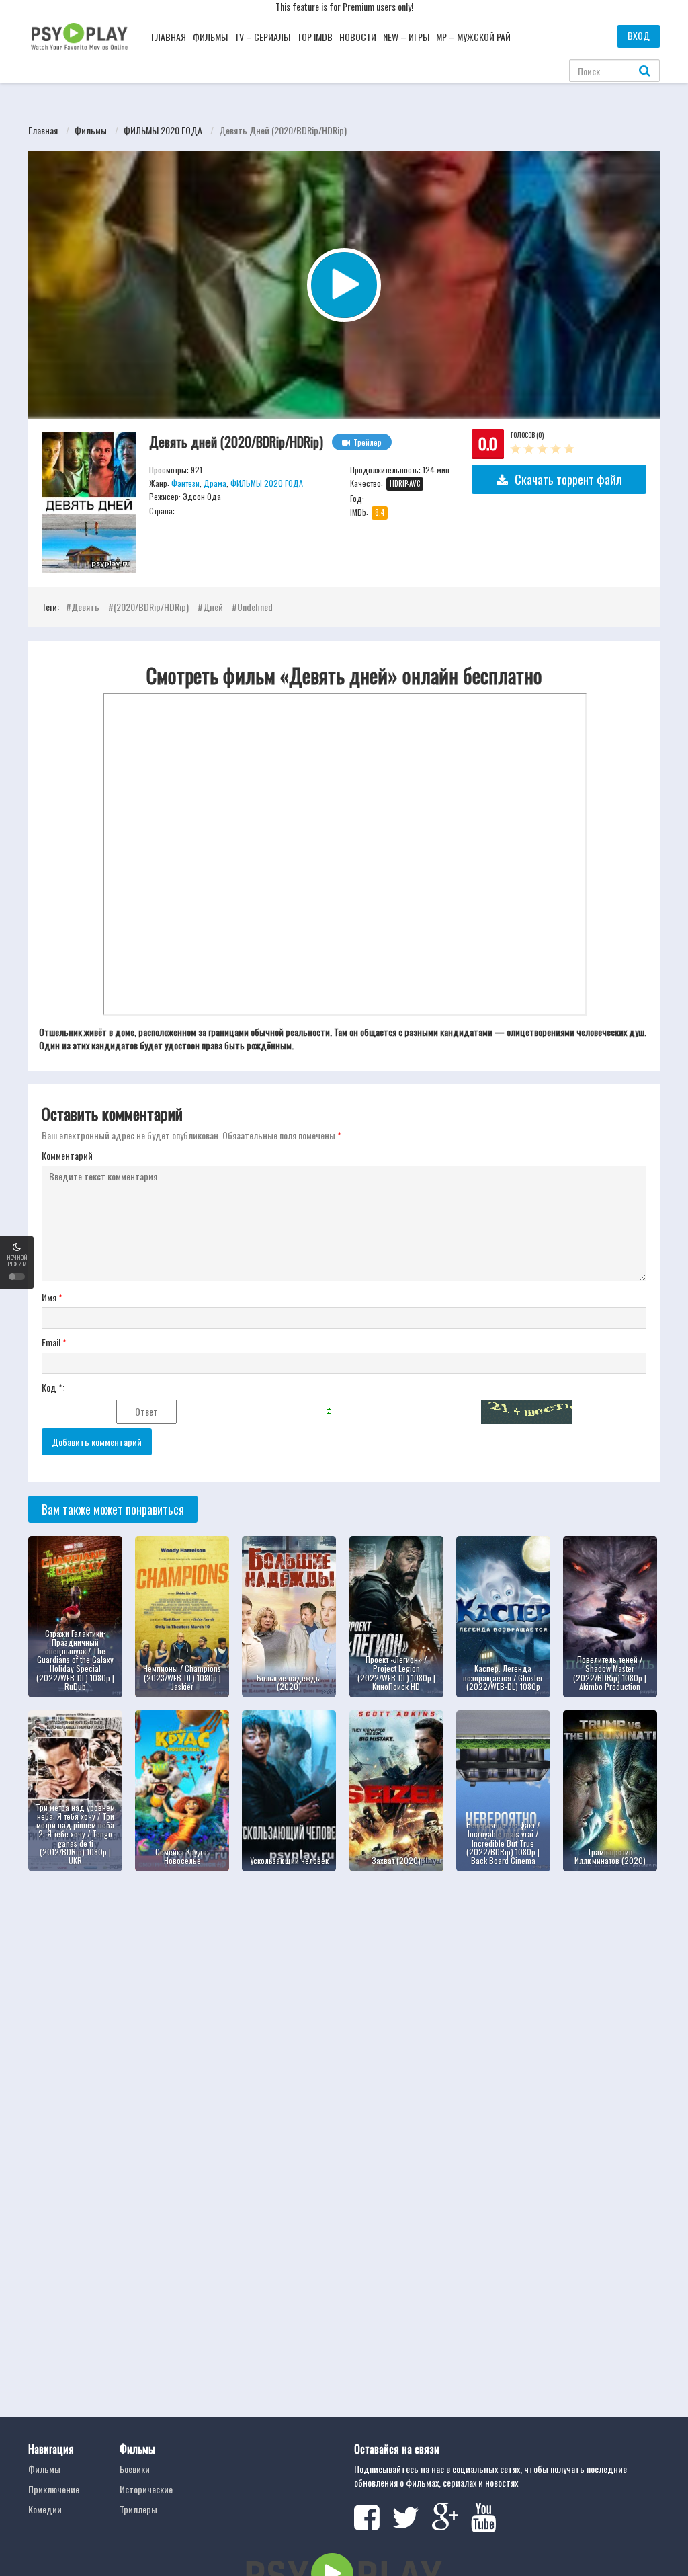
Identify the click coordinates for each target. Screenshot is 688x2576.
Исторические (146, 2489)
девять (85, 607)
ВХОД (639, 35)
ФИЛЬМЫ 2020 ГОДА (163, 130)
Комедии (45, 2509)
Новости (358, 37)
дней (213, 607)
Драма (215, 483)
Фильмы (210, 37)
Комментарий (67, 1156)
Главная (169, 37)
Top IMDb (315, 37)
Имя (52, 1297)
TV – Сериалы (262, 37)
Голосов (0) (527, 435)
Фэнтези (185, 483)
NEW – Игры (406, 37)
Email (54, 1342)
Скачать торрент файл (568, 479)
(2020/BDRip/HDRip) (151, 607)
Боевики (135, 2469)
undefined (255, 607)
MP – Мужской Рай (473, 37)
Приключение (54, 2489)
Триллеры (138, 2509)
